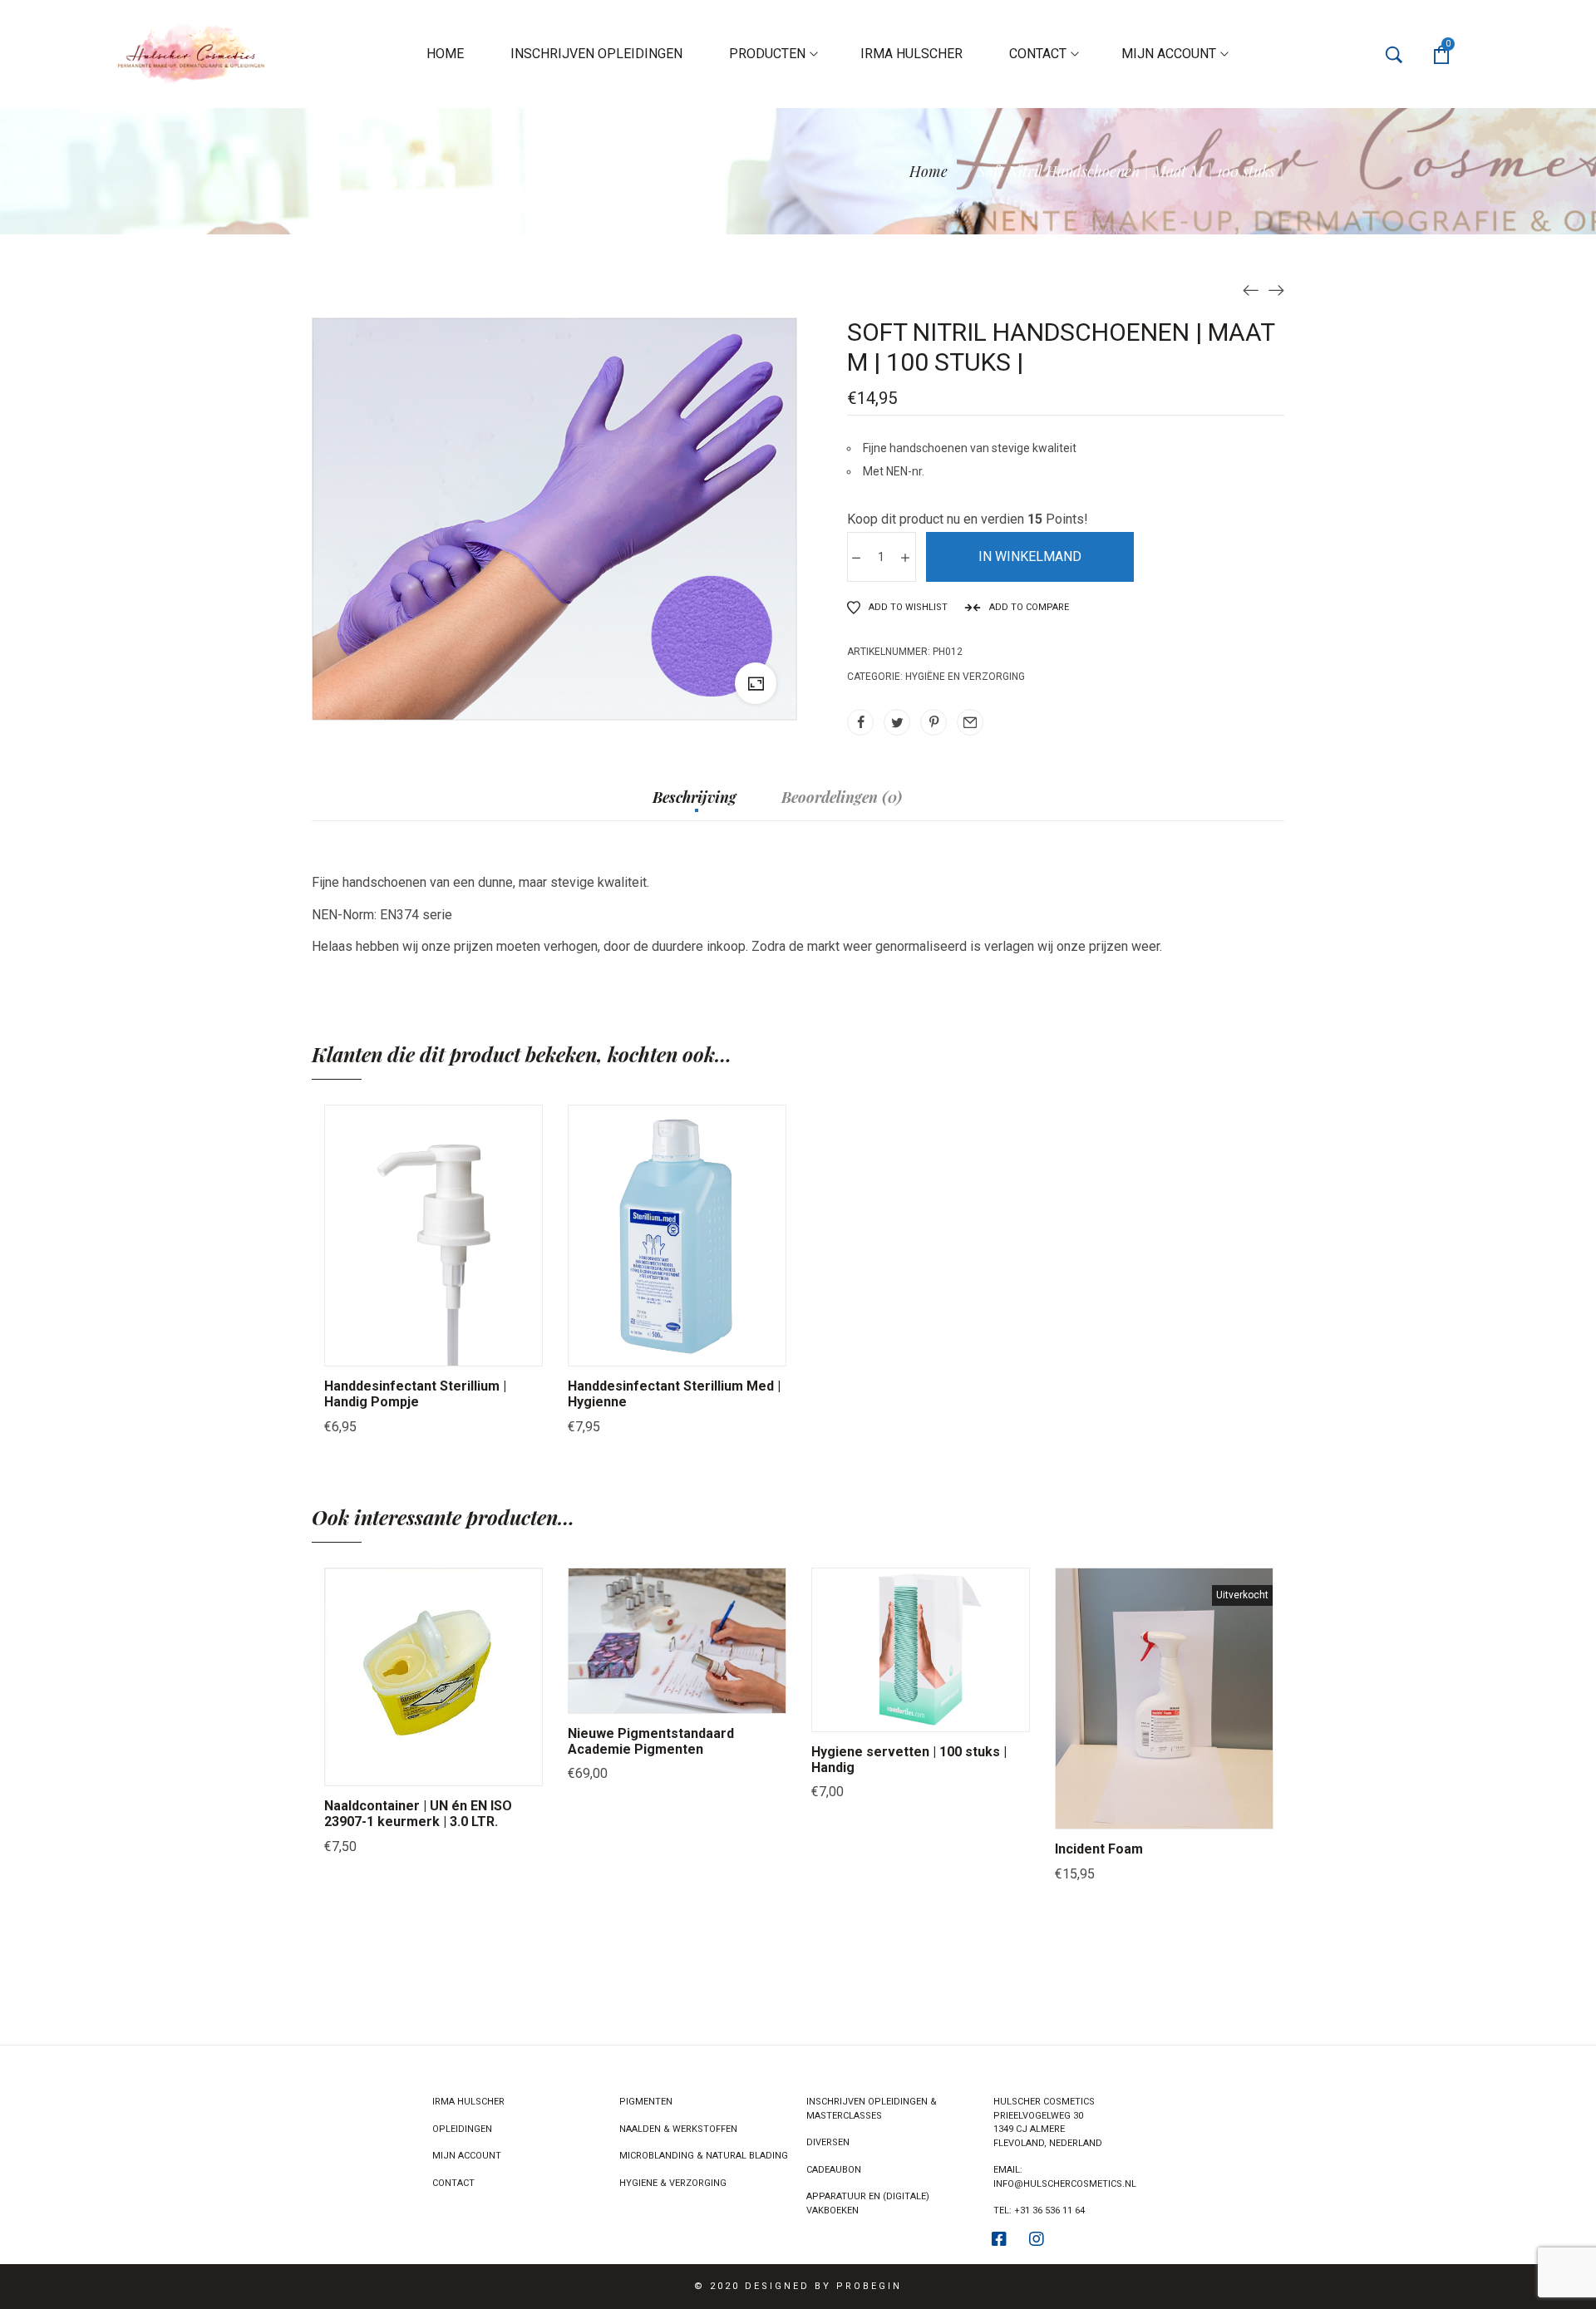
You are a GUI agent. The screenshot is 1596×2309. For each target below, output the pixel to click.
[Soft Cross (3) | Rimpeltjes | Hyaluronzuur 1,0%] (1251, 289)
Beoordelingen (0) (842, 798)
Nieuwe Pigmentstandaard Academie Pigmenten (651, 1741)
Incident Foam (1099, 1849)
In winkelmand (1030, 556)
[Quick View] (413, 1349)
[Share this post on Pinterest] (933, 722)
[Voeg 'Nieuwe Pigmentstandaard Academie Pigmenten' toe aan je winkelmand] (615, 1696)
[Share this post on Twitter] (897, 722)
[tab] (695, 805)
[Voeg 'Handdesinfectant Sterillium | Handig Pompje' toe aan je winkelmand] (372, 1349)
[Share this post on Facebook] (860, 722)
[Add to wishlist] (455, 1349)
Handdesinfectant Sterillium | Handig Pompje (415, 1394)
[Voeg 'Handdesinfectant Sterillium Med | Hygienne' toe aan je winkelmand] (615, 1349)
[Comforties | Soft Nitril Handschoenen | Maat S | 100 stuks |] (1276, 289)
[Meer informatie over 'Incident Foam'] (1102, 1812)
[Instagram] (1037, 2239)
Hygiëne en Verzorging (965, 677)
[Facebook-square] (999, 2239)
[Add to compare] (496, 1349)
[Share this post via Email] (970, 722)
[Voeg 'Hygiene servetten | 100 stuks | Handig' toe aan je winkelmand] (859, 1715)
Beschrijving (695, 798)
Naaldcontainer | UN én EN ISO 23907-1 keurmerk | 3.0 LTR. (418, 1814)
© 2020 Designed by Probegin (798, 2286)
